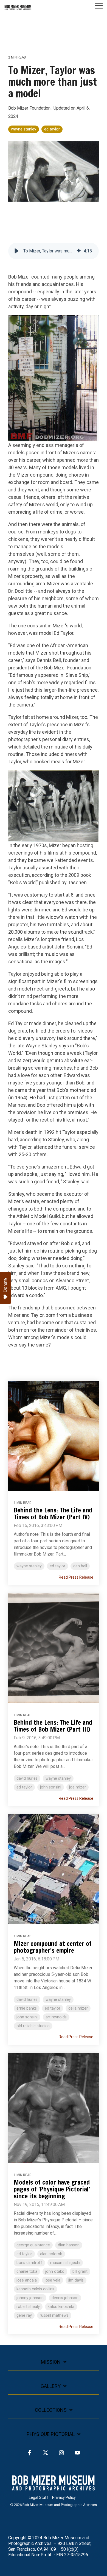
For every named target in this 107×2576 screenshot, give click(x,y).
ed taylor (52, 129)
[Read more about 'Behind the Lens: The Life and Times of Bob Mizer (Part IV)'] (54, 1436)
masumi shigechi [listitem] (65, 2263)
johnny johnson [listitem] (30, 2298)
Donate (5, 1285)
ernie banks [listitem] (27, 2008)
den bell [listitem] (80, 1566)
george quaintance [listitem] (33, 2245)
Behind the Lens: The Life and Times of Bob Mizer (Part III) (53, 1726)
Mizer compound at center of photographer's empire (53, 1947)
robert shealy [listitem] (28, 2307)
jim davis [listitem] (76, 2280)
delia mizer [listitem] (78, 2008)
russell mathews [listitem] (54, 2315)
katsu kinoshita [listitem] (61, 2307)
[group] (54, 251)
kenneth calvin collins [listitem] (35, 2289)
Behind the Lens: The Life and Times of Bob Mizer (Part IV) (53, 1514)
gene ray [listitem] (24, 2315)
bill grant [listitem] (80, 2272)
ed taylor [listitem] (57, 1566)
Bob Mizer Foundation (30, 108)
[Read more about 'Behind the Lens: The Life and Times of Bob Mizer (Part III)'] (54, 1648)
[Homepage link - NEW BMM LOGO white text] (54, 2489)
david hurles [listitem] (27, 1778)
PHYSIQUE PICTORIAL (51, 2434)
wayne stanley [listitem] (29, 1566)
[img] (79, 251)
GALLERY (51, 2386)
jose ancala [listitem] (27, 2280)
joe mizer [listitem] (78, 1787)
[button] (99, 5)
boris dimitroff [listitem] (29, 2263)
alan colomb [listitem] (51, 2254)
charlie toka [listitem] (27, 2272)
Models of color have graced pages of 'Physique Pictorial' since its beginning (52, 2189)
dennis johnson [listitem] (65, 2298)
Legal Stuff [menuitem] (39, 2497)
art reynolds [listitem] (56, 2017)
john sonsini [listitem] (51, 1787)
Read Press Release (76, 1577)
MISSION (51, 2362)
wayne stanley (24, 129)
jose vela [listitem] (53, 2280)
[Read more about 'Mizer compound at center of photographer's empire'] (54, 1869)
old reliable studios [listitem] (33, 2026)
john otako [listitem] (55, 2272)
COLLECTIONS (51, 2410)
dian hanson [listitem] (69, 2245)
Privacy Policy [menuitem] (64, 2497)
